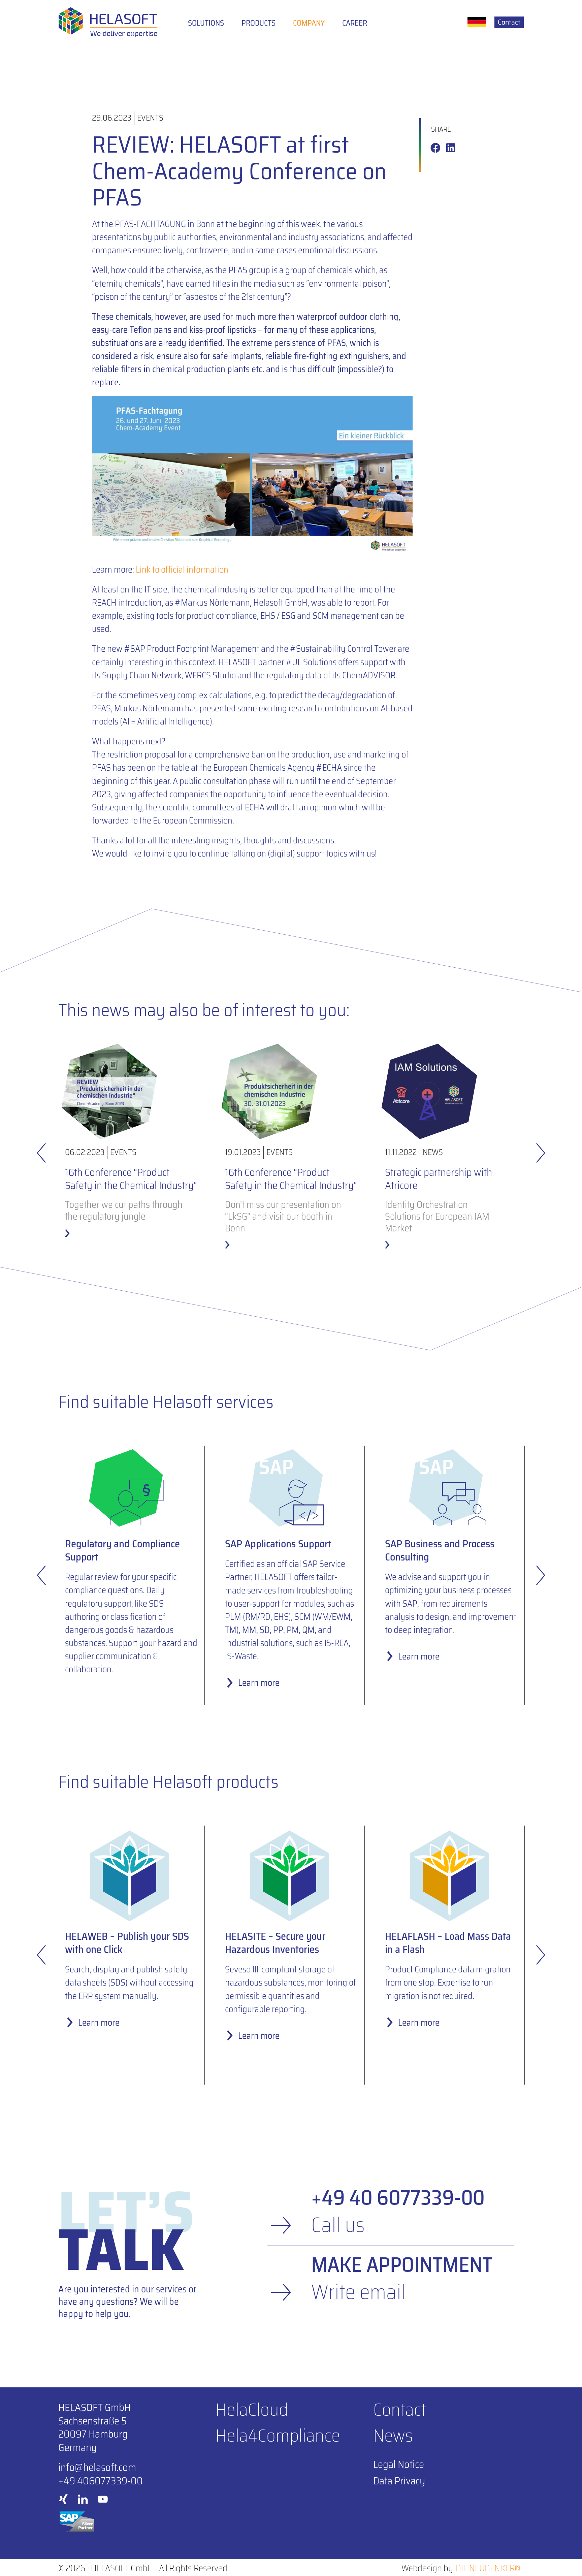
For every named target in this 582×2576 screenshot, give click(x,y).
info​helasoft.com (97, 2467)
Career (355, 23)
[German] (477, 22)
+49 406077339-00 (101, 2481)
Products (258, 23)
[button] (435, 148)
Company (309, 23)
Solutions (206, 23)
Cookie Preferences (413, 2498)
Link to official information (182, 569)
